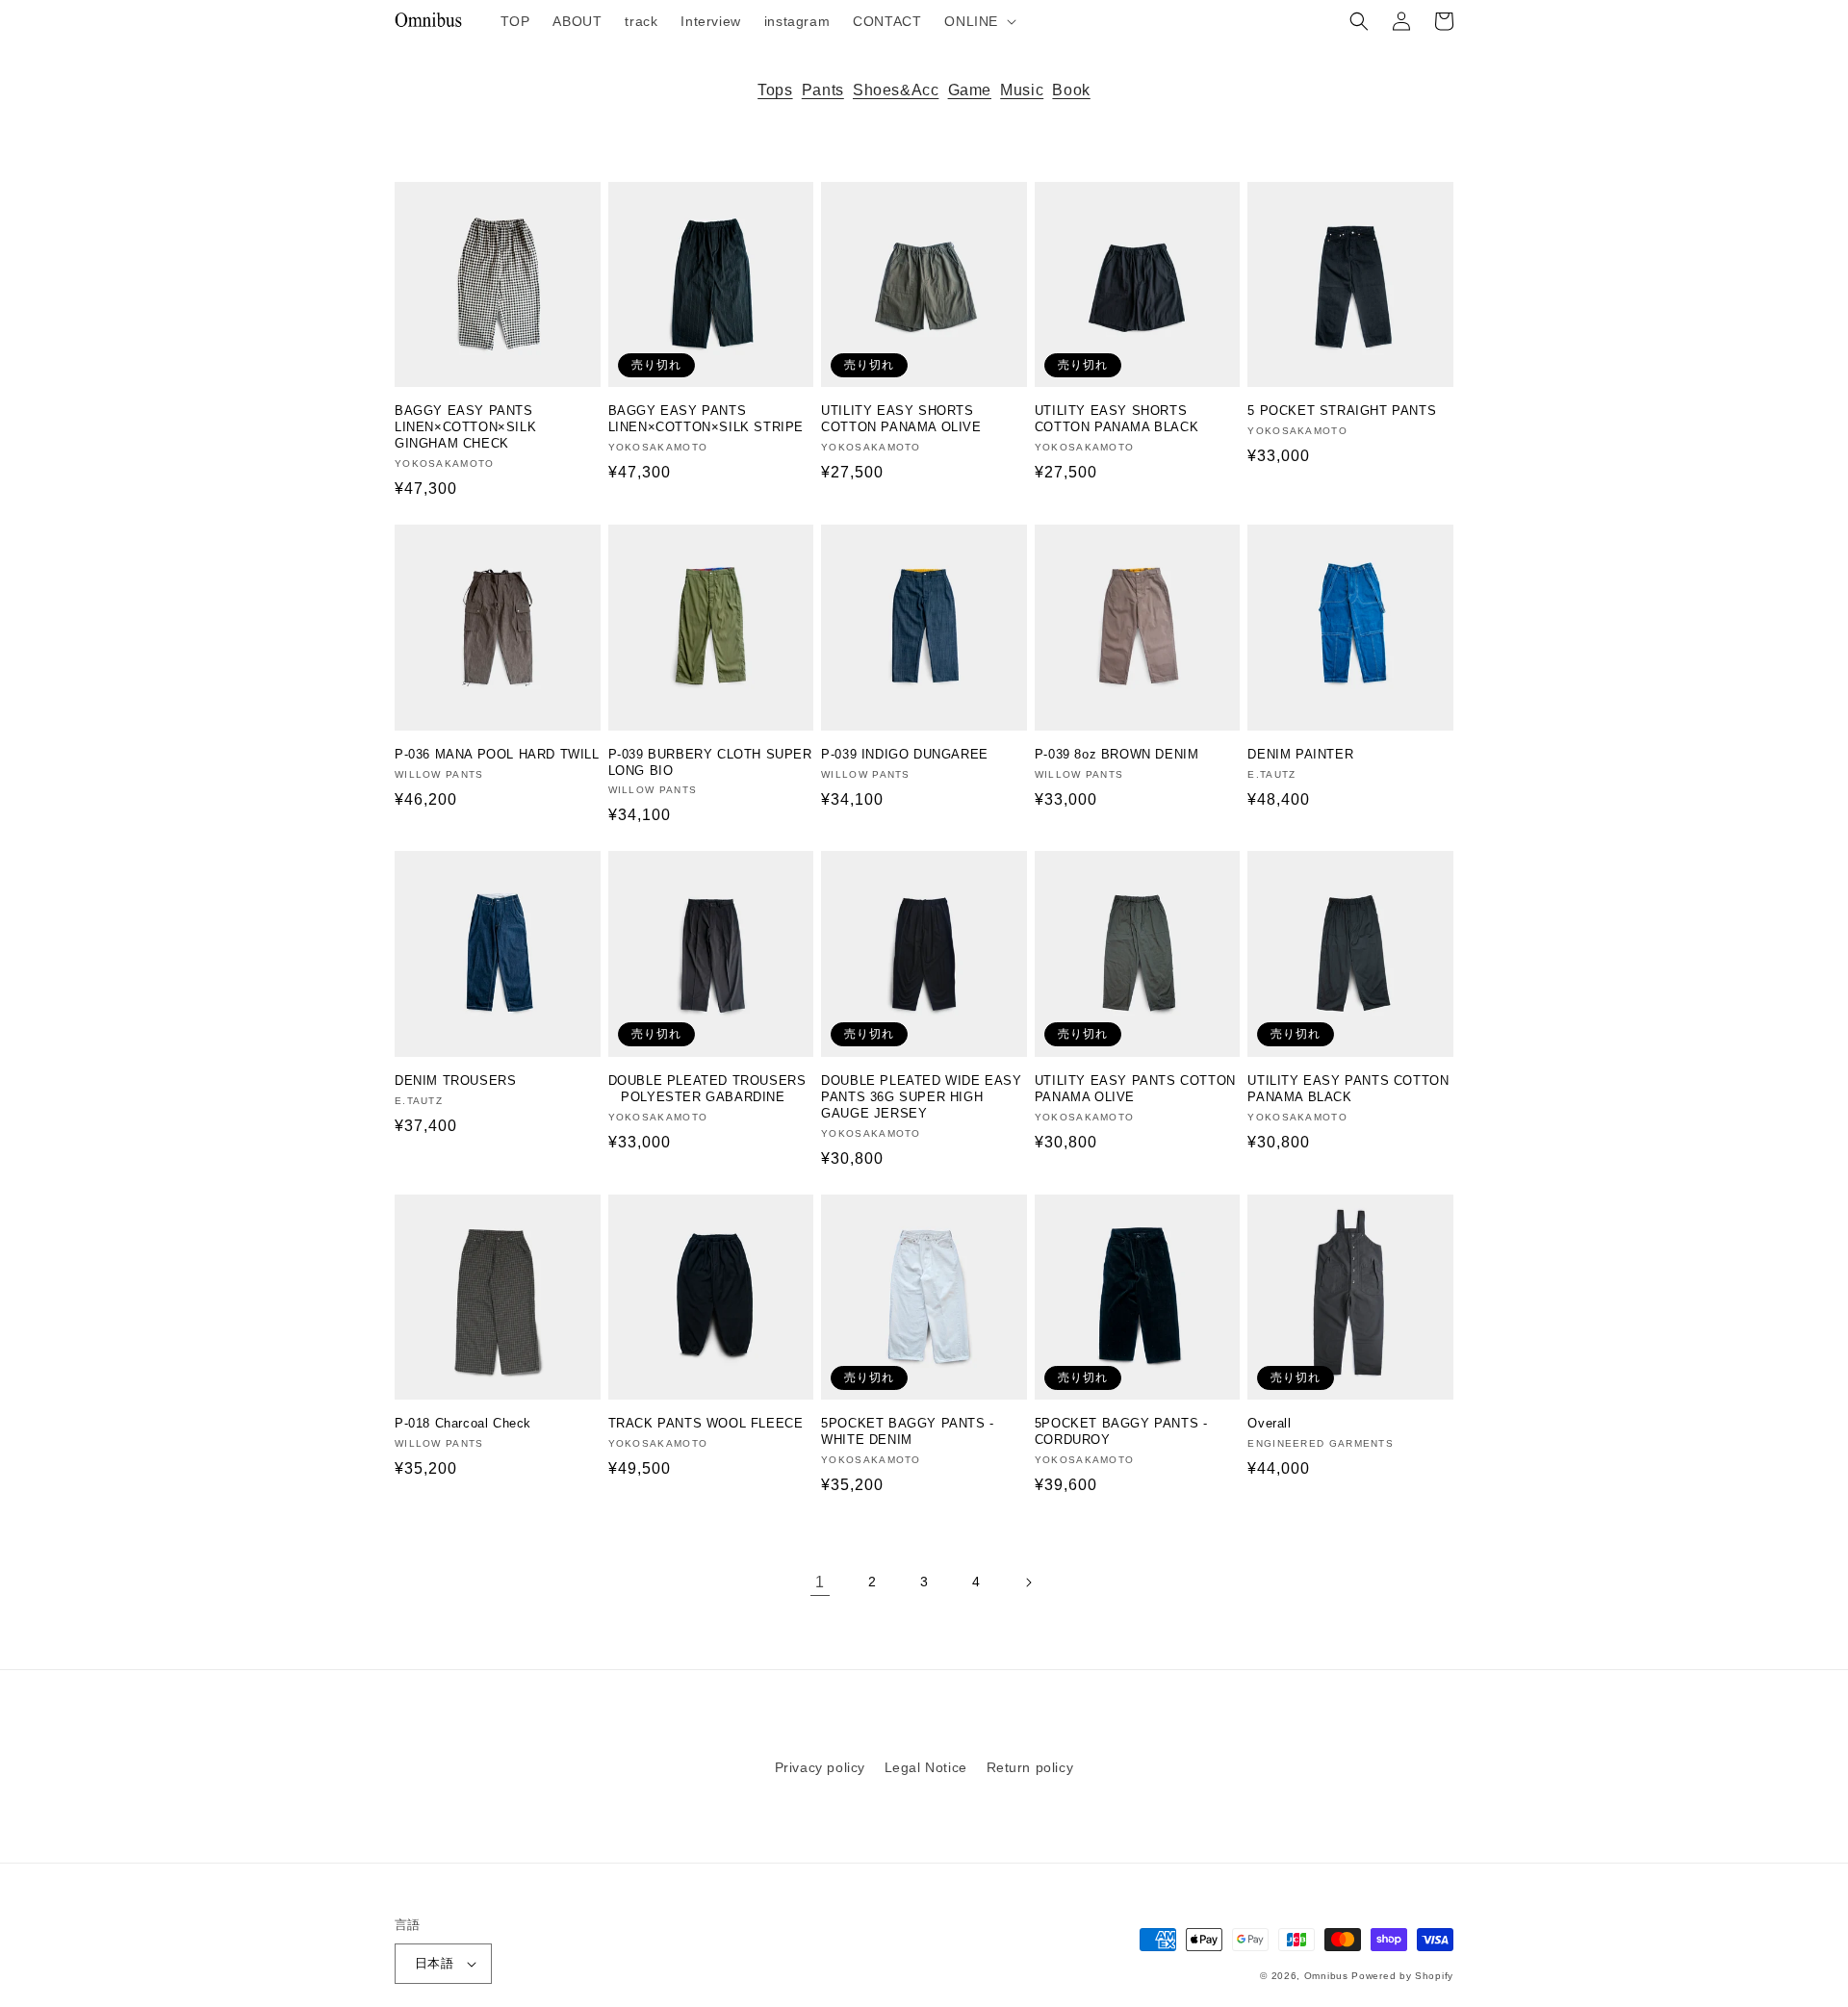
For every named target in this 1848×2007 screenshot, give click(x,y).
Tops (775, 90)
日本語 (434, 1963)
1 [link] (820, 1582)
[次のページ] (1028, 1582)
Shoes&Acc (896, 90)
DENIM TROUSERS (455, 1081)
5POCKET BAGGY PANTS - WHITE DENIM (908, 1431)
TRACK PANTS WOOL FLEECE (706, 1423)
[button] (978, 21)
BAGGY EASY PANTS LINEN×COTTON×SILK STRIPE (706, 419)
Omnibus (1326, 1976)
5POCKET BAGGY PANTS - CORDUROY (1121, 1431)
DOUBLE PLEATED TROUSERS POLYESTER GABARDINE (707, 1089)
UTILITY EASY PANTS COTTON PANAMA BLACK (1348, 1089)
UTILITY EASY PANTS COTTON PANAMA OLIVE (1135, 1089)
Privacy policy (820, 1767)
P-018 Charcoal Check (463, 1423)
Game (970, 90)
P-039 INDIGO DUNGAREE (905, 754)
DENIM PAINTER (1300, 754)
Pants (823, 90)
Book (1071, 90)
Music (1022, 90)
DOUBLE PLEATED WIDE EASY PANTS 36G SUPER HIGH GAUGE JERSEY (921, 1097)
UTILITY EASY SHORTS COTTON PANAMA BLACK (1116, 419)
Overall (1269, 1423)
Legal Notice (926, 1767)
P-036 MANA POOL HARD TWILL (497, 754)
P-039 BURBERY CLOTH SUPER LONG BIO (710, 762)
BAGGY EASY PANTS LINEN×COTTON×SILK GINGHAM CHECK (465, 427)
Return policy (1030, 1767)
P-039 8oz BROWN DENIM (1117, 754)
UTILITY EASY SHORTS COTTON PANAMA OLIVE (901, 419)
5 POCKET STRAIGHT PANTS (1342, 411)
